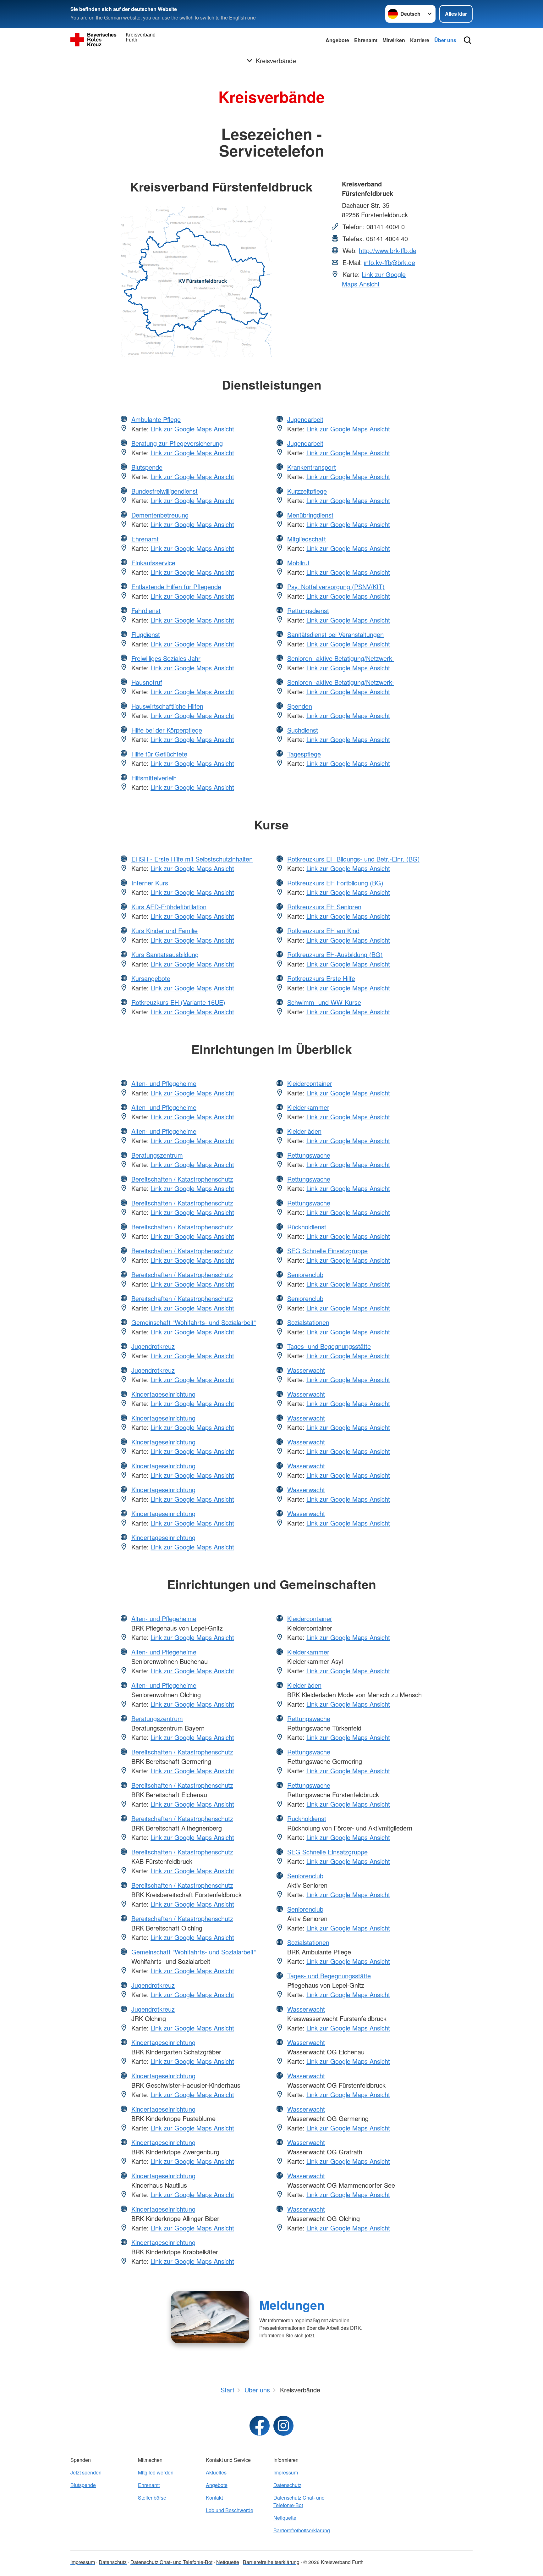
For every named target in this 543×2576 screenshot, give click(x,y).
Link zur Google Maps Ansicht (374, 279)
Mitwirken (394, 40)
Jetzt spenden (86, 2472)
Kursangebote (151, 978)
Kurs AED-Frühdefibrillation (169, 907)
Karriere (420, 40)
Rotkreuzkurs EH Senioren (324, 907)
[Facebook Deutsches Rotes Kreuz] (260, 2426)
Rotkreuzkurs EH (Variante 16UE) (178, 1002)
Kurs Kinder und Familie (165, 931)
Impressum (286, 2472)
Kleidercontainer (310, 1083)
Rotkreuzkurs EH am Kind (323, 931)
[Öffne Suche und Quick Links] (468, 40)
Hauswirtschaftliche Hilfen (167, 706)
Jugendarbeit (305, 419)
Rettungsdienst (308, 610)
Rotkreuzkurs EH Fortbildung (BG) (335, 883)
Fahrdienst (146, 610)
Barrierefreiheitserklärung (302, 2530)
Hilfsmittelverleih (154, 778)
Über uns (445, 40)
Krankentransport (312, 467)
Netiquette (285, 2518)
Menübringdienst (310, 515)
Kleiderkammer (308, 1107)
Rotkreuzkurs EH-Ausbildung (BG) (335, 954)
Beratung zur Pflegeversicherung (177, 443)
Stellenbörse (152, 2498)
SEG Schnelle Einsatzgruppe (327, 1251)
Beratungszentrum (157, 1155)
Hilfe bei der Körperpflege (167, 730)
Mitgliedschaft (307, 539)
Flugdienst (146, 634)
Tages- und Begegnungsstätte (329, 1346)
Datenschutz (287, 2485)
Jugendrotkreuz (153, 1346)
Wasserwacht (306, 1370)
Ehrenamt (366, 40)
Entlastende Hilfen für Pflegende (176, 587)
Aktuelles (216, 2472)
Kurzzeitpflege (307, 491)
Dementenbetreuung (160, 515)
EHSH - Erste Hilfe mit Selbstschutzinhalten (192, 859)
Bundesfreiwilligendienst (165, 491)
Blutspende (147, 467)
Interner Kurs (150, 883)
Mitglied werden (156, 2472)
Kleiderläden (304, 1131)
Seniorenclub (305, 1274)
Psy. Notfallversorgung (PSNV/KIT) (336, 587)
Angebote (337, 40)
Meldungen (292, 2305)
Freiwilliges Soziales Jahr (166, 658)
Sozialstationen (308, 1322)
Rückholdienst (307, 1227)
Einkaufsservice (153, 563)
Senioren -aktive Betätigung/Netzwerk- (341, 658)
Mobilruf (298, 563)
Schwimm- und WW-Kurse (324, 1002)
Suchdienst (303, 730)
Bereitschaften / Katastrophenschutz (182, 1179)
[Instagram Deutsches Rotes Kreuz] (283, 2426)
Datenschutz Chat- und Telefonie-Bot (299, 2501)
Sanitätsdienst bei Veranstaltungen (335, 634)
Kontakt (214, 2498)
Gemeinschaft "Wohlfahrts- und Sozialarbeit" (194, 1322)
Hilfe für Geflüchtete (159, 754)
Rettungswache (309, 1155)
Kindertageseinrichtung (163, 1394)
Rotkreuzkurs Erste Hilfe (321, 978)
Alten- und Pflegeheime (164, 1083)
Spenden (300, 706)
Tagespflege (304, 754)
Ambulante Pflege (156, 419)
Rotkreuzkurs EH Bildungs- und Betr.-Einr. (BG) (354, 859)
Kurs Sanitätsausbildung (165, 954)
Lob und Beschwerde (230, 2510)
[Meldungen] (210, 2317)
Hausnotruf (147, 682)
